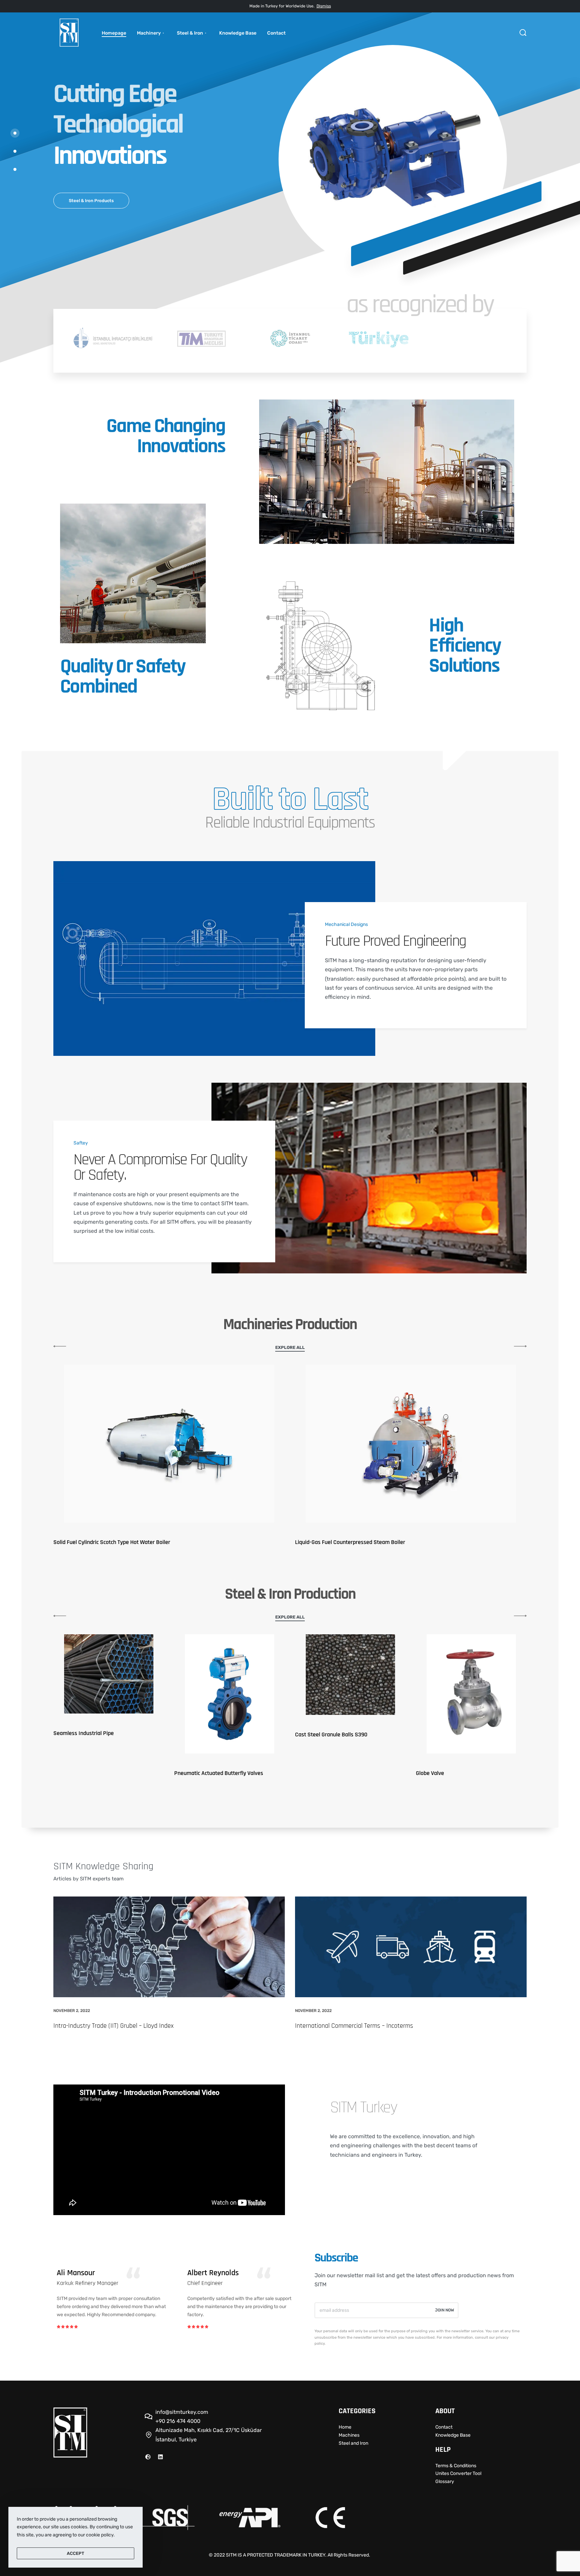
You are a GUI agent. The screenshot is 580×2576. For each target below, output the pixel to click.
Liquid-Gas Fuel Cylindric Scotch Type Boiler (106, 1542)
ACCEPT (76, 2553)
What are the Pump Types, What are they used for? (364, 2026)
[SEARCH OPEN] (523, 33)
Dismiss (324, 6)
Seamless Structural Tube (447, 1721)
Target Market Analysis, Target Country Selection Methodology (137, 2026)
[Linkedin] (160, 2457)
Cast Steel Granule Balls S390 (90, 1735)
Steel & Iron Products (91, 201)
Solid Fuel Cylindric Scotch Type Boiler (341, 1542)
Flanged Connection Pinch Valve (333, 1773)
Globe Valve (188, 1773)
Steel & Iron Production (290, 1594)
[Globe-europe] (148, 2457)
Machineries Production (290, 1325)
